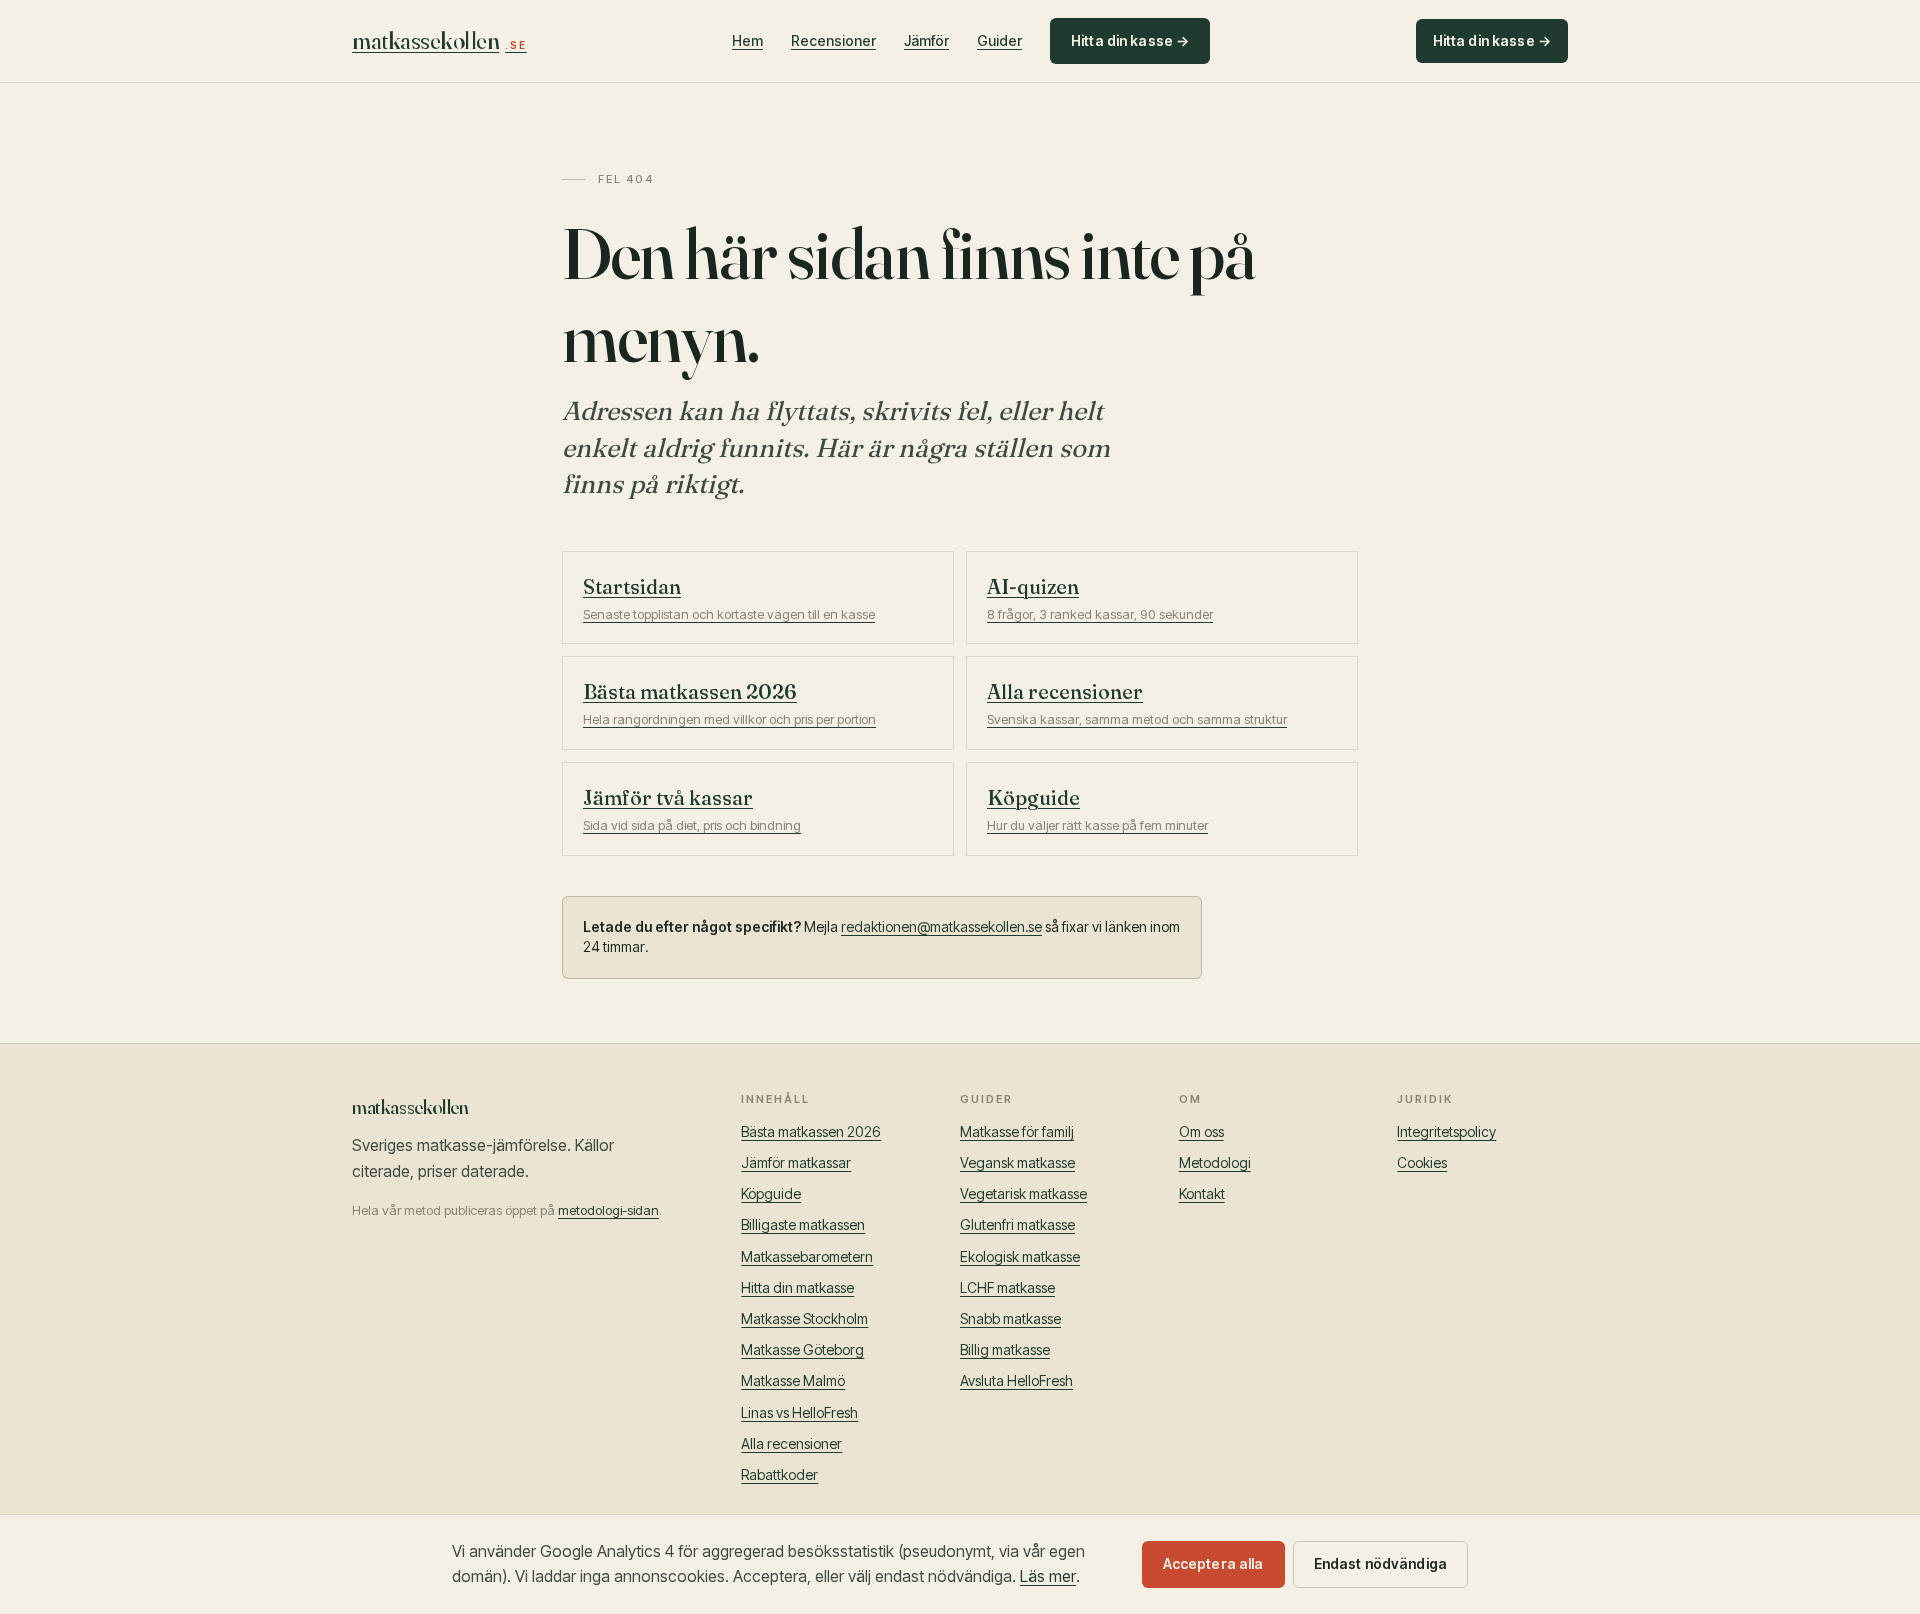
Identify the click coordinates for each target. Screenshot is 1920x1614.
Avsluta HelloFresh (1016, 1380)
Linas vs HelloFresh (799, 1412)
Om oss (1201, 1131)
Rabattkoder (779, 1474)
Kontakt (1202, 1193)
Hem (747, 40)
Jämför (926, 40)
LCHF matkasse (1007, 1287)
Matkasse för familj (1017, 1131)
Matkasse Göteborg (802, 1349)
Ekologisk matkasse (1020, 1256)
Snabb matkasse (1010, 1318)
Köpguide (771, 1193)
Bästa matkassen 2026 (811, 1131)
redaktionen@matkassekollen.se (941, 926)
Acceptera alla (1213, 1563)
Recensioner (833, 40)
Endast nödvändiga (1380, 1563)
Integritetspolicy (1446, 1131)
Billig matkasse (1005, 1349)
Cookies (1422, 1162)
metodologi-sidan (608, 1210)
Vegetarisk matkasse (1023, 1193)
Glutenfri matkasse (1017, 1224)
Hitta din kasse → (1130, 40)
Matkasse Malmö (793, 1380)
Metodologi (1215, 1162)
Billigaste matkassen (803, 1224)
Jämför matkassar (796, 1162)
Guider (999, 40)
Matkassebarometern (807, 1256)
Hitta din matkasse (797, 1287)
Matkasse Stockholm (804, 1318)
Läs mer (1048, 1576)
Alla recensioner (791, 1443)
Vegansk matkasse (1017, 1162)
